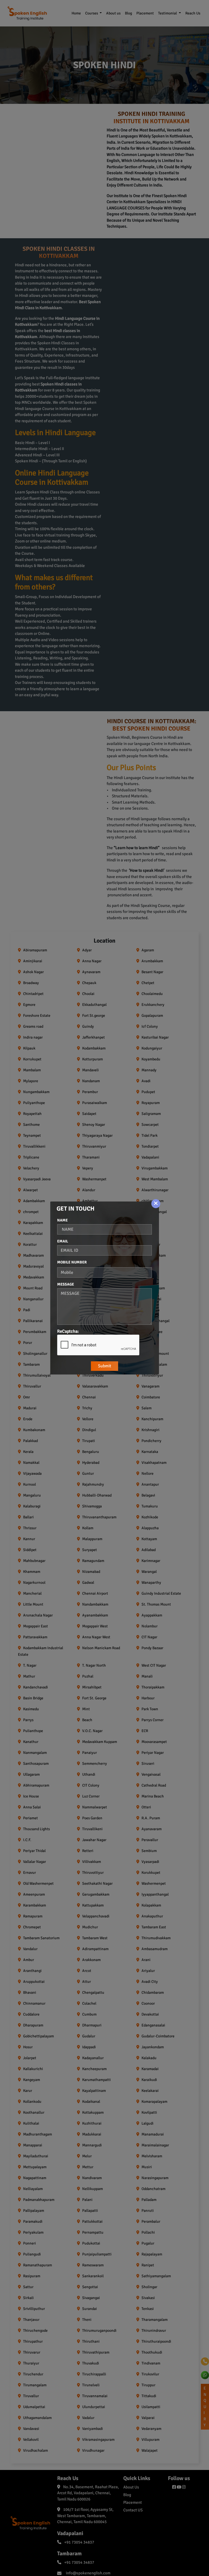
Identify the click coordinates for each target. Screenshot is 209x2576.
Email (63, 1241)
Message (66, 1284)
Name (62, 1220)
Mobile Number (72, 1262)
